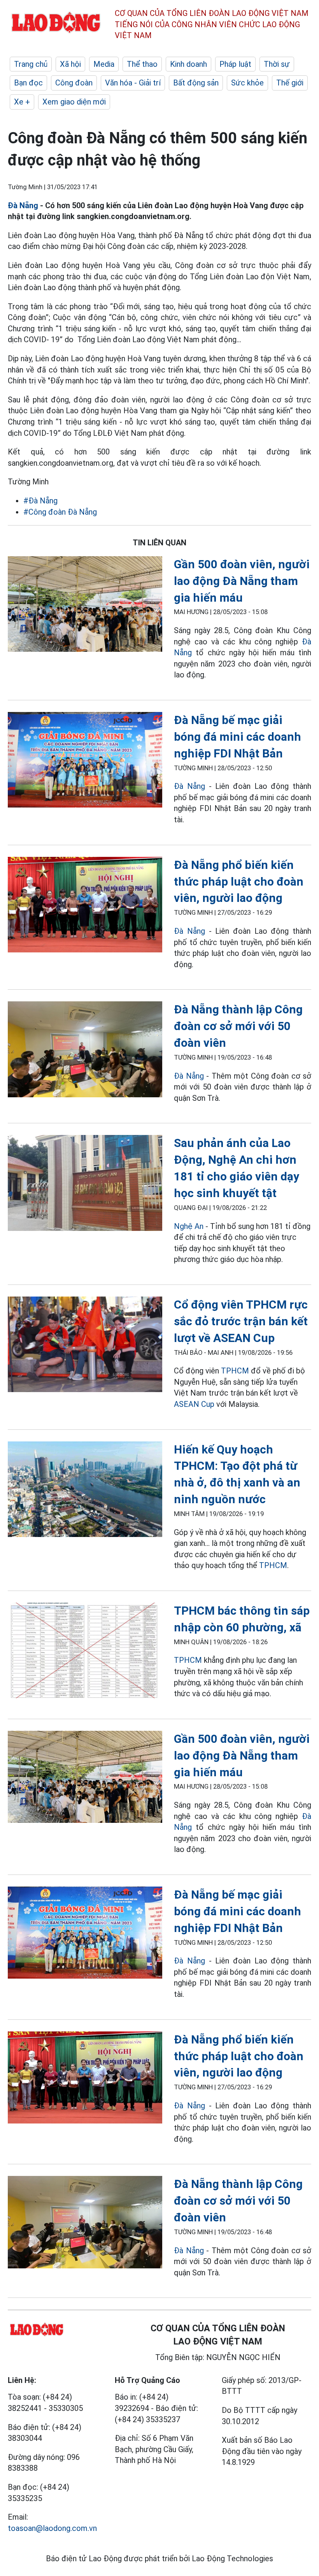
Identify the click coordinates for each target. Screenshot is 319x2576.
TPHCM (235, 1371)
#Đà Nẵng (40, 501)
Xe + (22, 102)
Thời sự (277, 64)
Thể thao (142, 64)
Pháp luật (235, 64)
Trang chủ (31, 64)
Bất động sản (196, 83)
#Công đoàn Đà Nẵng (60, 512)
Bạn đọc (28, 83)
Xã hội (70, 64)
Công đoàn (74, 83)
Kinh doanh (188, 64)
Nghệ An (189, 1226)
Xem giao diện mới (74, 102)
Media (104, 64)
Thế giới (290, 83)
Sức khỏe (247, 83)
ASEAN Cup (194, 1404)
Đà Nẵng (23, 205)
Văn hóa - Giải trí (133, 83)
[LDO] (85, 606)
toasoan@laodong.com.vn (52, 2528)
